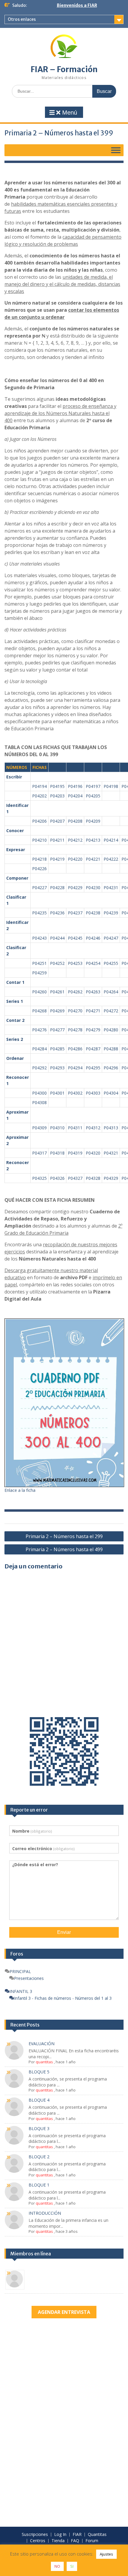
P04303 (93, 1093)
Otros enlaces (22, 19)
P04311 (75, 1128)
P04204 (75, 796)
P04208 (75, 821)
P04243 (39, 938)
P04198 (111, 786)
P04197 (93, 786)
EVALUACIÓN (42, 2044)
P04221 (93, 859)
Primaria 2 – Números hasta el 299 (64, 1536)
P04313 (111, 1128)
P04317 (39, 1153)
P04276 (39, 1030)
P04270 (75, 1011)
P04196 (75, 786)
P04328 (93, 1178)
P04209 (93, 821)
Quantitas (97, 2535)
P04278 (75, 1030)
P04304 (111, 1093)
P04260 (39, 992)
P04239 (111, 913)
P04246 (93, 938)
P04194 (39, 786)
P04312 (93, 1128)
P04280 (111, 1030)
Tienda (58, 2541)
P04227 (39, 888)
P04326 (57, 1178)
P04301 (57, 1093)
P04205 (93, 796)
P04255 (111, 963)
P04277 (57, 1030)
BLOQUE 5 (39, 2072)
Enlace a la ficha (20, 1490)
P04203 (57, 796)
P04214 (111, 840)
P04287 (93, 1049)
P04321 (111, 1153)
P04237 (75, 913)
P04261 (57, 992)
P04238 (93, 913)
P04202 (39, 796)
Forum (92, 2541)
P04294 (75, 1068)
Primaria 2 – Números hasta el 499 (64, 1549)
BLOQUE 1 (39, 2185)
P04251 (39, 963)
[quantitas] (15, 2280)
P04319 (75, 1153)
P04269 (57, 1011)
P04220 (75, 859)
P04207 (57, 821)
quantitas (44, 2062)
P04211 (57, 840)
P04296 (111, 1068)
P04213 (93, 840)
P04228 (57, 888)
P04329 (111, 1178)
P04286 (75, 1049)
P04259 (39, 973)
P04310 (57, 1128)
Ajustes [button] (106, 2554)
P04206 (39, 821)
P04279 (93, 1030)
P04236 (57, 913)
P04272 (111, 1011)
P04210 (39, 840)
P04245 (75, 938)
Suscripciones (35, 2535)
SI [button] (72, 2566)
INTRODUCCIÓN (45, 2213)
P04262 (75, 992)
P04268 (39, 1011)
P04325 (39, 1178)
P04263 (93, 992)
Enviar (64, 1932)
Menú (69, 113)
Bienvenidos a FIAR (77, 5)
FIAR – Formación (64, 69)
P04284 (39, 1049)
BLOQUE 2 (39, 2157)
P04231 (111, 888)
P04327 (75, 1178)
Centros (38, 2541)
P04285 (57, 1049)
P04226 (39, 869)
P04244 (57, 938)
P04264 (111, 992)
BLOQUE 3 (39, 2128)
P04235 (39, 913)
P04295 (93, 1068)
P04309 (39, 1128)
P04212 (75, 840)
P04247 (111, 938)
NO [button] (57, 2566)
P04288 (111, 1049)
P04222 (111, 859)
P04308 (39, 1102)
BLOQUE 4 (39, 2100)
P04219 (57, 859)
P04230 (93, 888)
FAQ (75, 2541)
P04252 (57, 963)
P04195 (57, 786)
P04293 (57, 1068)
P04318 (57, 1153)
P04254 (93, 963)
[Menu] (116, 150)
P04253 (75, 963)
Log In (60, 2535)
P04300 (39, 1093)
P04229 (75, 888)
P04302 (75, 1093)
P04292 (39, 1068)
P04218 (39, 859)
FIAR (77, 2535)
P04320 (93, 1153)
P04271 (93, 1011)
